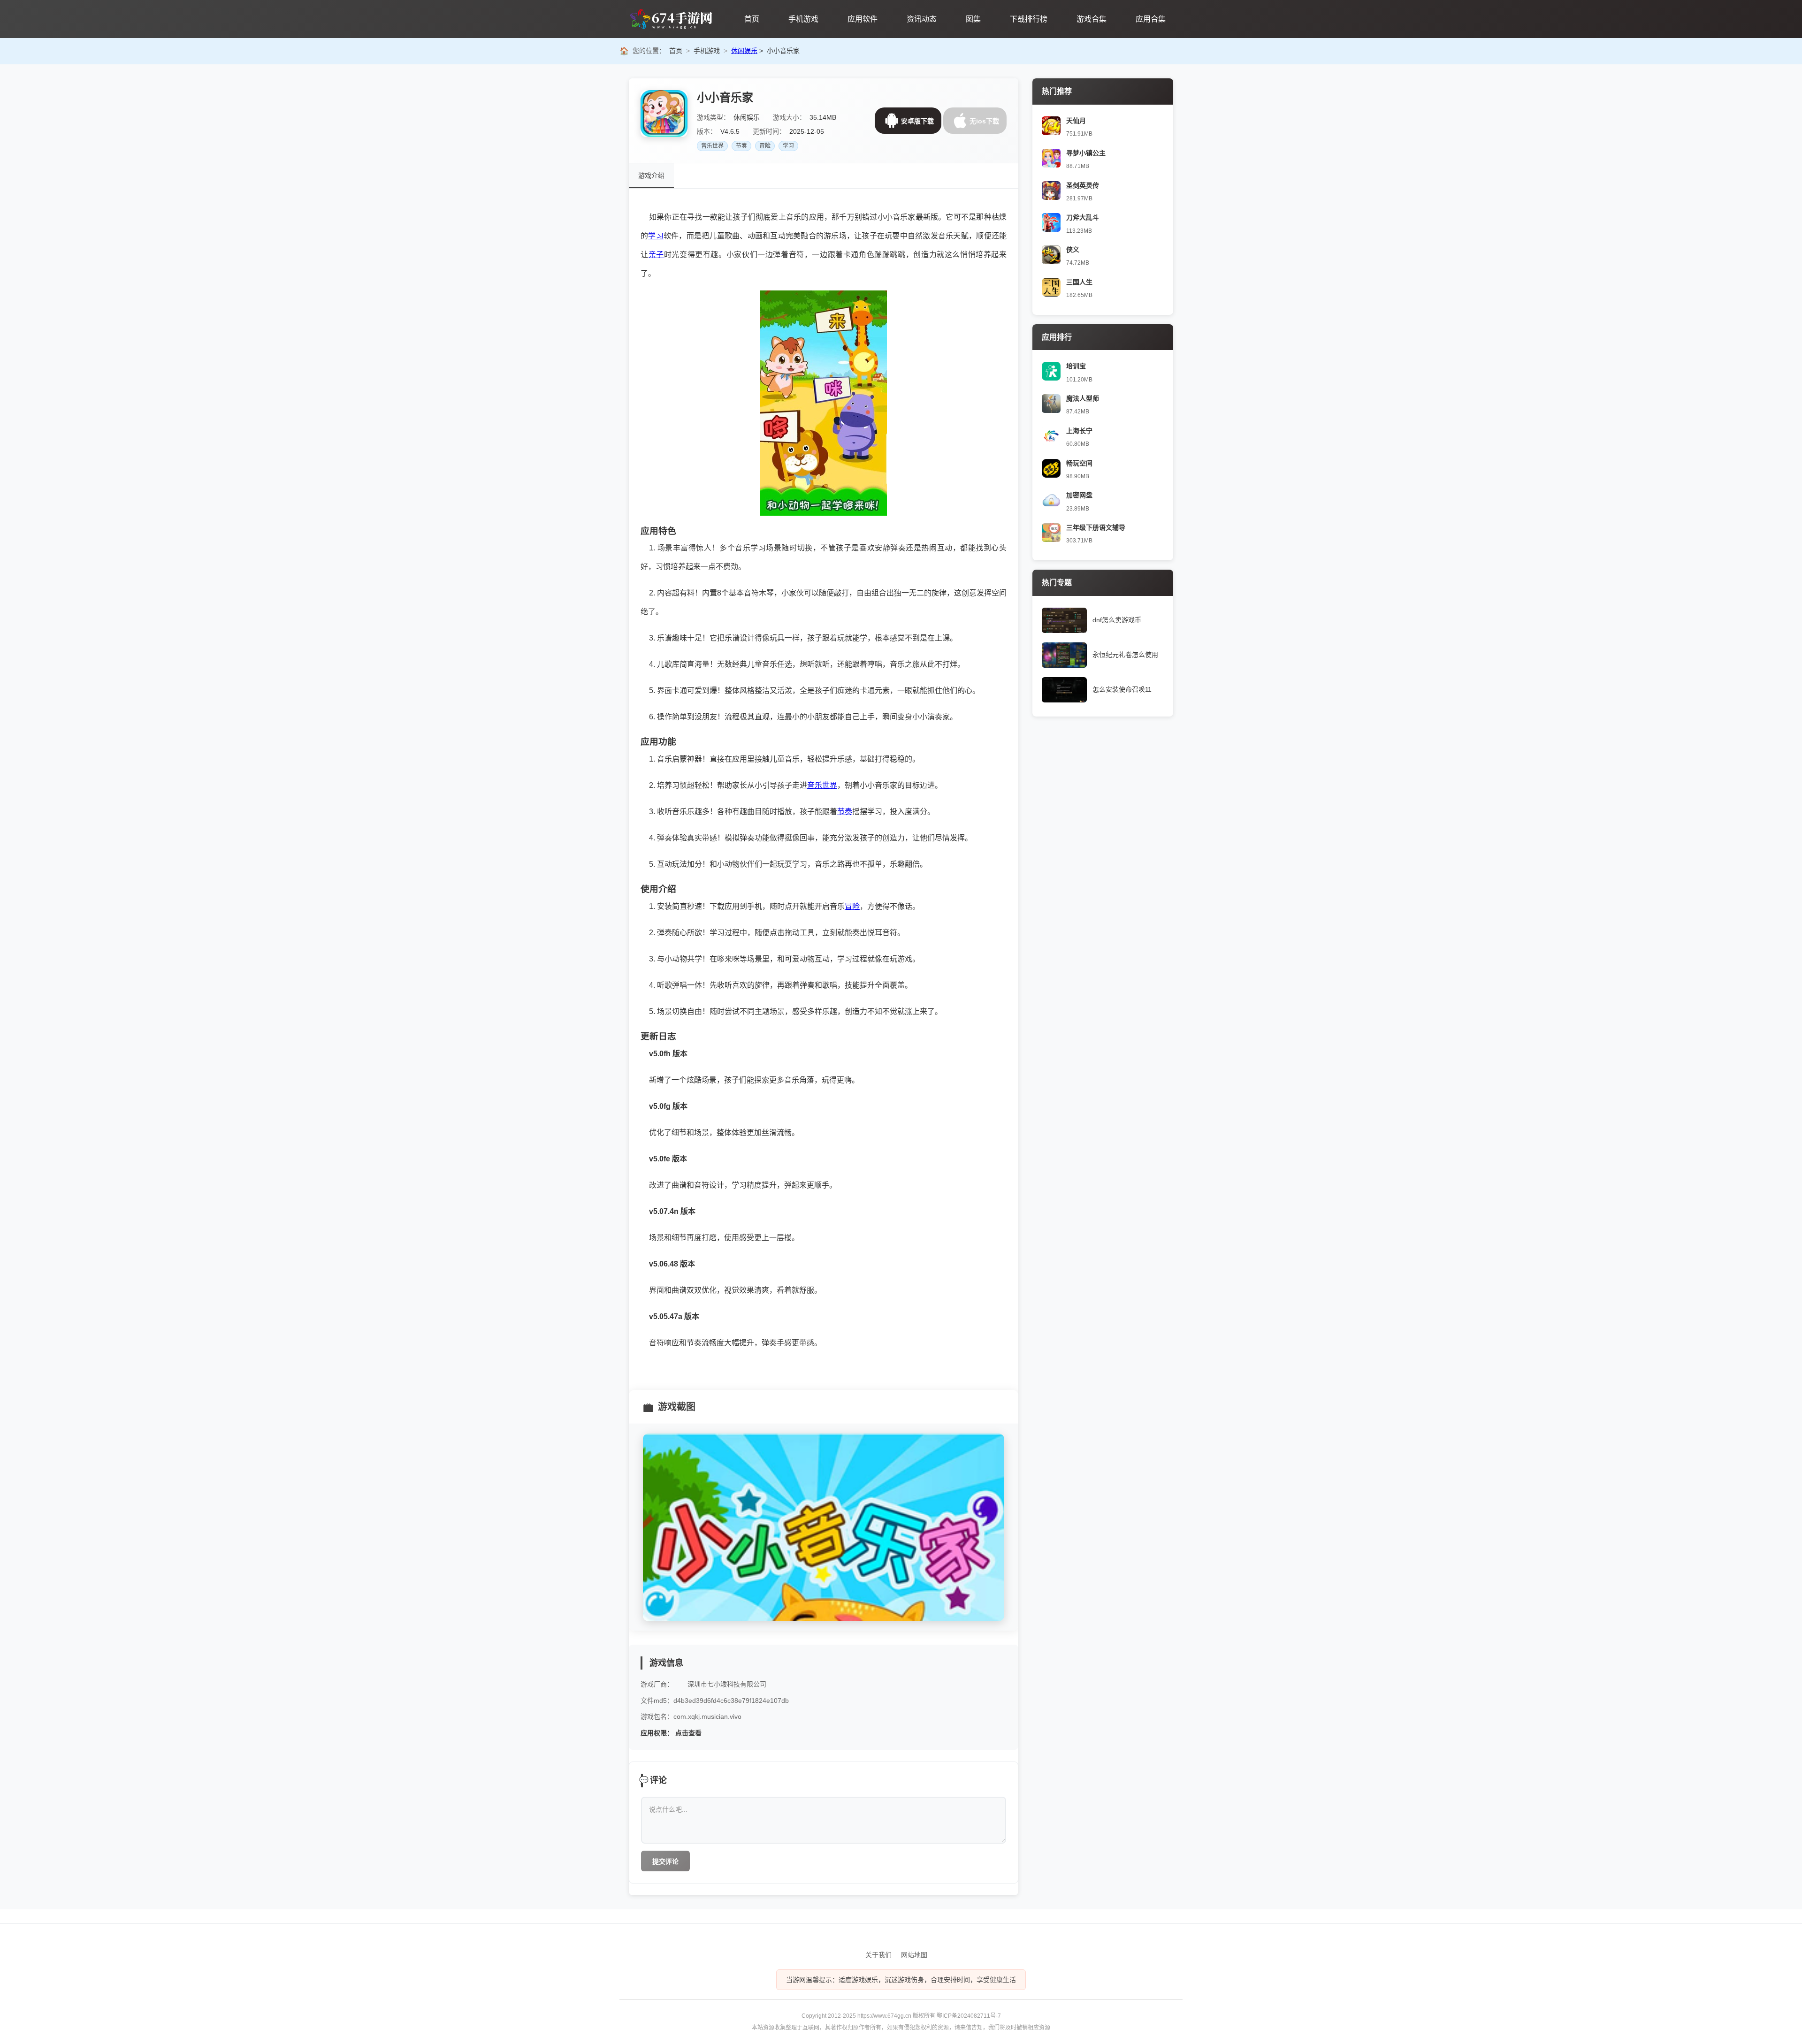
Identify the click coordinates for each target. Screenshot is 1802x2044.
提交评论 (665, 1861)
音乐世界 (712, 146)
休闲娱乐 (744, 51)
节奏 (741, 146)
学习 (788, 146)
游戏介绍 (651, 175)
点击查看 (688, 1733)
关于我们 (878, 1955)
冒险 (765, 146)
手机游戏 (707, 51)
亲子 (656, 255)
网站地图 (914, 1955)
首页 (676, 51)
